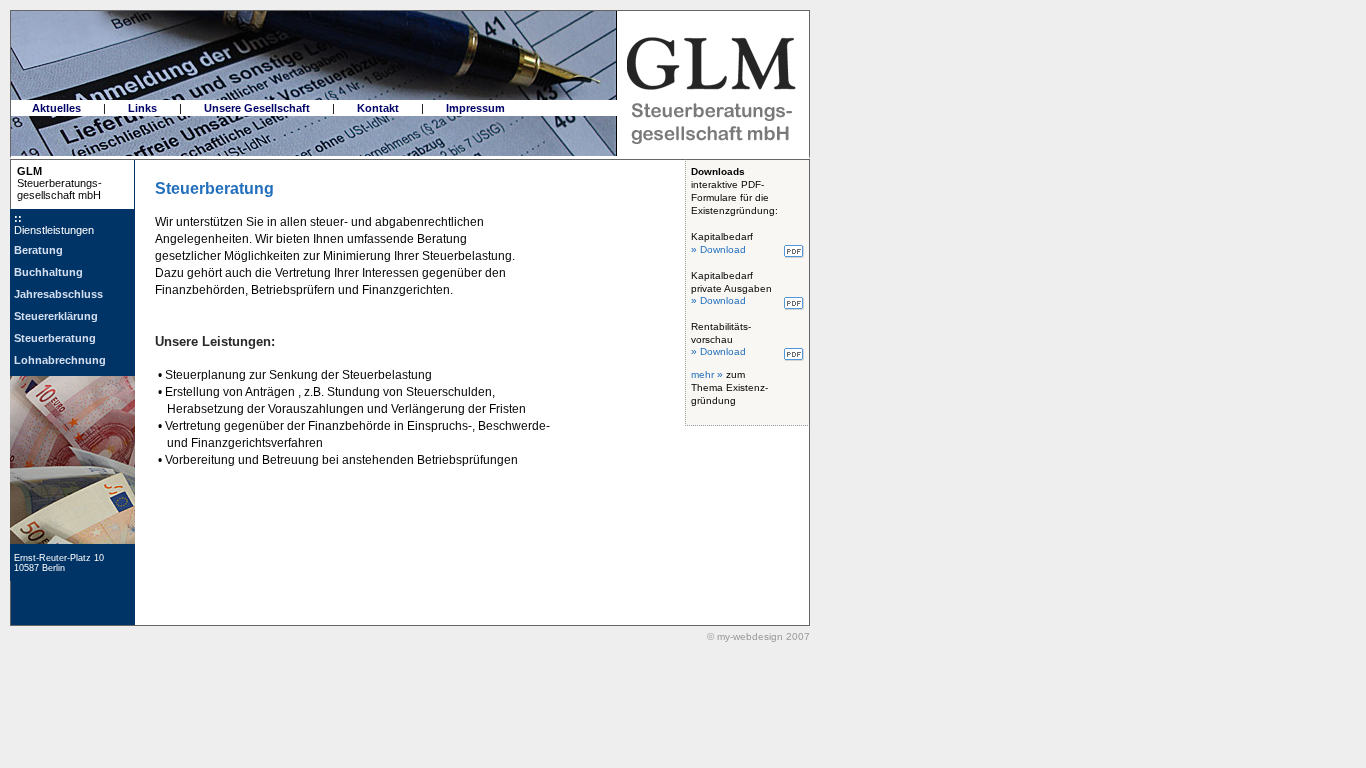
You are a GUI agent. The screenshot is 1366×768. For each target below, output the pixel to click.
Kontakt (378, 108)
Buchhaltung (48, 272)
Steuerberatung (55, 338)
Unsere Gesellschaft (257, 108)
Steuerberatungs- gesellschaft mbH (56, 183)
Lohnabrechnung (60, 360)
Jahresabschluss (58, 294)
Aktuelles (56, 108)
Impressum (475, 108)
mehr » (707, 374)
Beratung (38, 250)
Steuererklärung (56, 316)
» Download (718, 249)
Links (142, 108)
